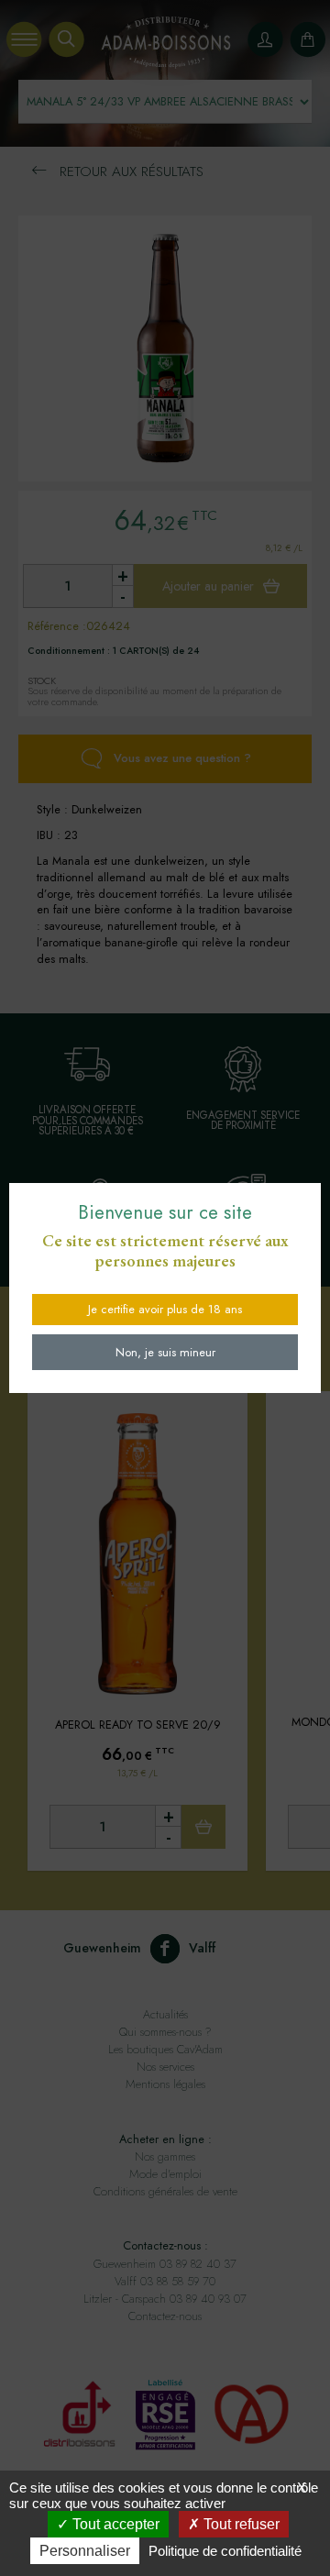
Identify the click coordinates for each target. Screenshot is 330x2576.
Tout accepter (114, 2524)
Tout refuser (240, 2524)
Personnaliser (85, 2551)
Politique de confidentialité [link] (225, 2551)
